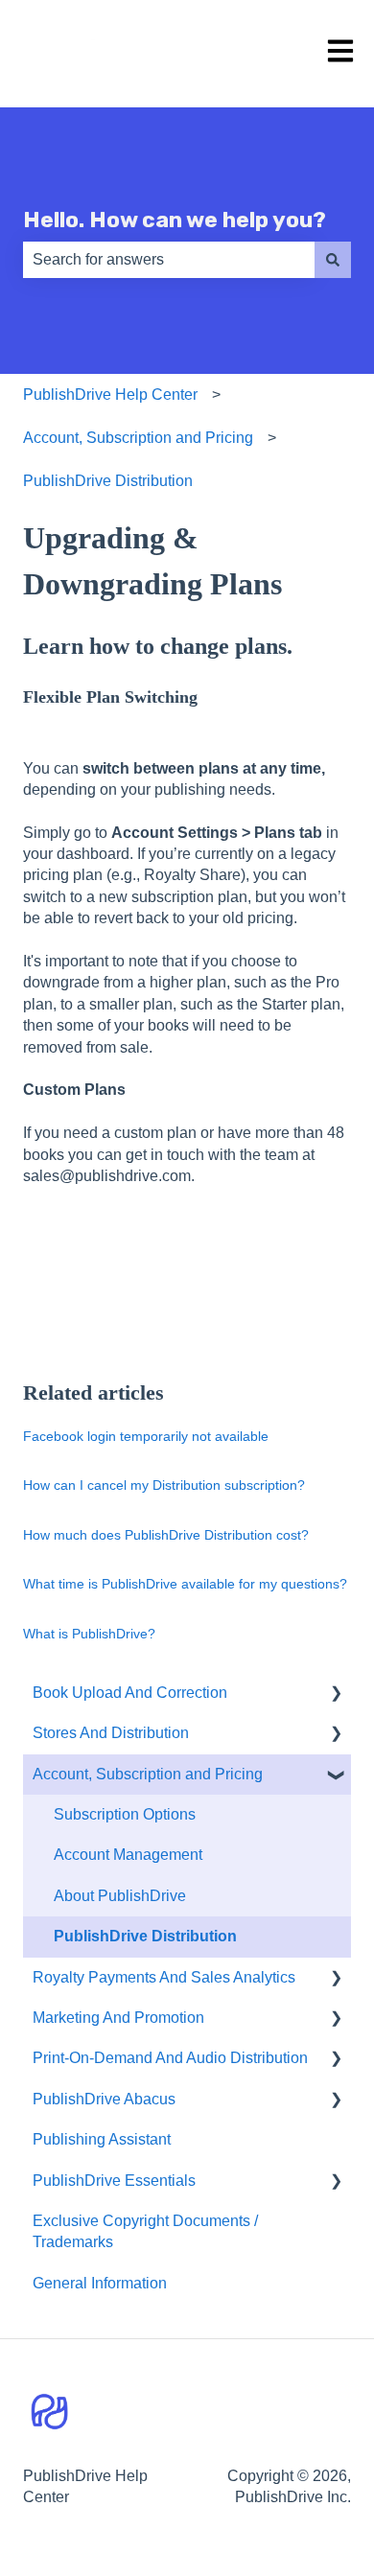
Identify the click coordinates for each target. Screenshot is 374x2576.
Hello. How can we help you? (175, 220)
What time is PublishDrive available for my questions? (185, 1584)
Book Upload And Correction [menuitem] (130, 1693)
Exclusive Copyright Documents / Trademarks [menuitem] (145, 2231)
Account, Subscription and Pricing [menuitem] (148, 1774)
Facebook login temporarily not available (146, 1436)
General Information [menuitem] (100, 2283)
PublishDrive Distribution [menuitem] (145, 1936)
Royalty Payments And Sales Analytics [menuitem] (164, 1977)
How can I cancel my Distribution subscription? (164, 1485)
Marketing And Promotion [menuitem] (118, 2018)
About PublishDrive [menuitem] (120, 1896)
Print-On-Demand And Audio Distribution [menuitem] (170, 2058)
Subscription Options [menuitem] (125, 1814)
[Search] (333, 260)
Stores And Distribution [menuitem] (111, 1733)
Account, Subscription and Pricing (138, 438)
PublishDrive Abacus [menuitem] (104, 2099)
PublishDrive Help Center (110, 395)
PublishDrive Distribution (108, 481)
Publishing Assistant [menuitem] (102, 2139)
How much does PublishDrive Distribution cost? (166, 1535)
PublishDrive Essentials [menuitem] (114, 2181)
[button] (336, 1694)
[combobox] (169, 260)
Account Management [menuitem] (128, 1855)
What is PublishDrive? (89, 1634)
